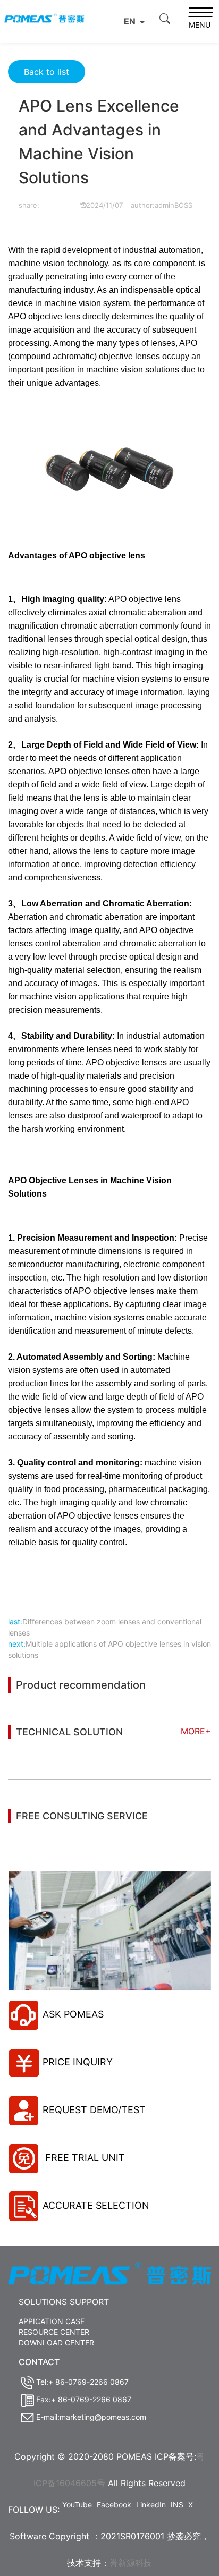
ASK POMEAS (73, 2014)
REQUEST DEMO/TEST (94, 2110)
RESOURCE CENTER (54, 2332)
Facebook (114, 2505)
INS (177, 2505)
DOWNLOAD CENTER (56, 2342)
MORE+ (196, 1731)
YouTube (77, 2505)
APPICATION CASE (52, 2321)
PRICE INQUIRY (78, 2062)
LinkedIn (151, 2505)
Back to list (47, 72)
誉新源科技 (131, 2563)
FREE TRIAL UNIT (84, 2158)
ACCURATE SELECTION (96, 2205)
